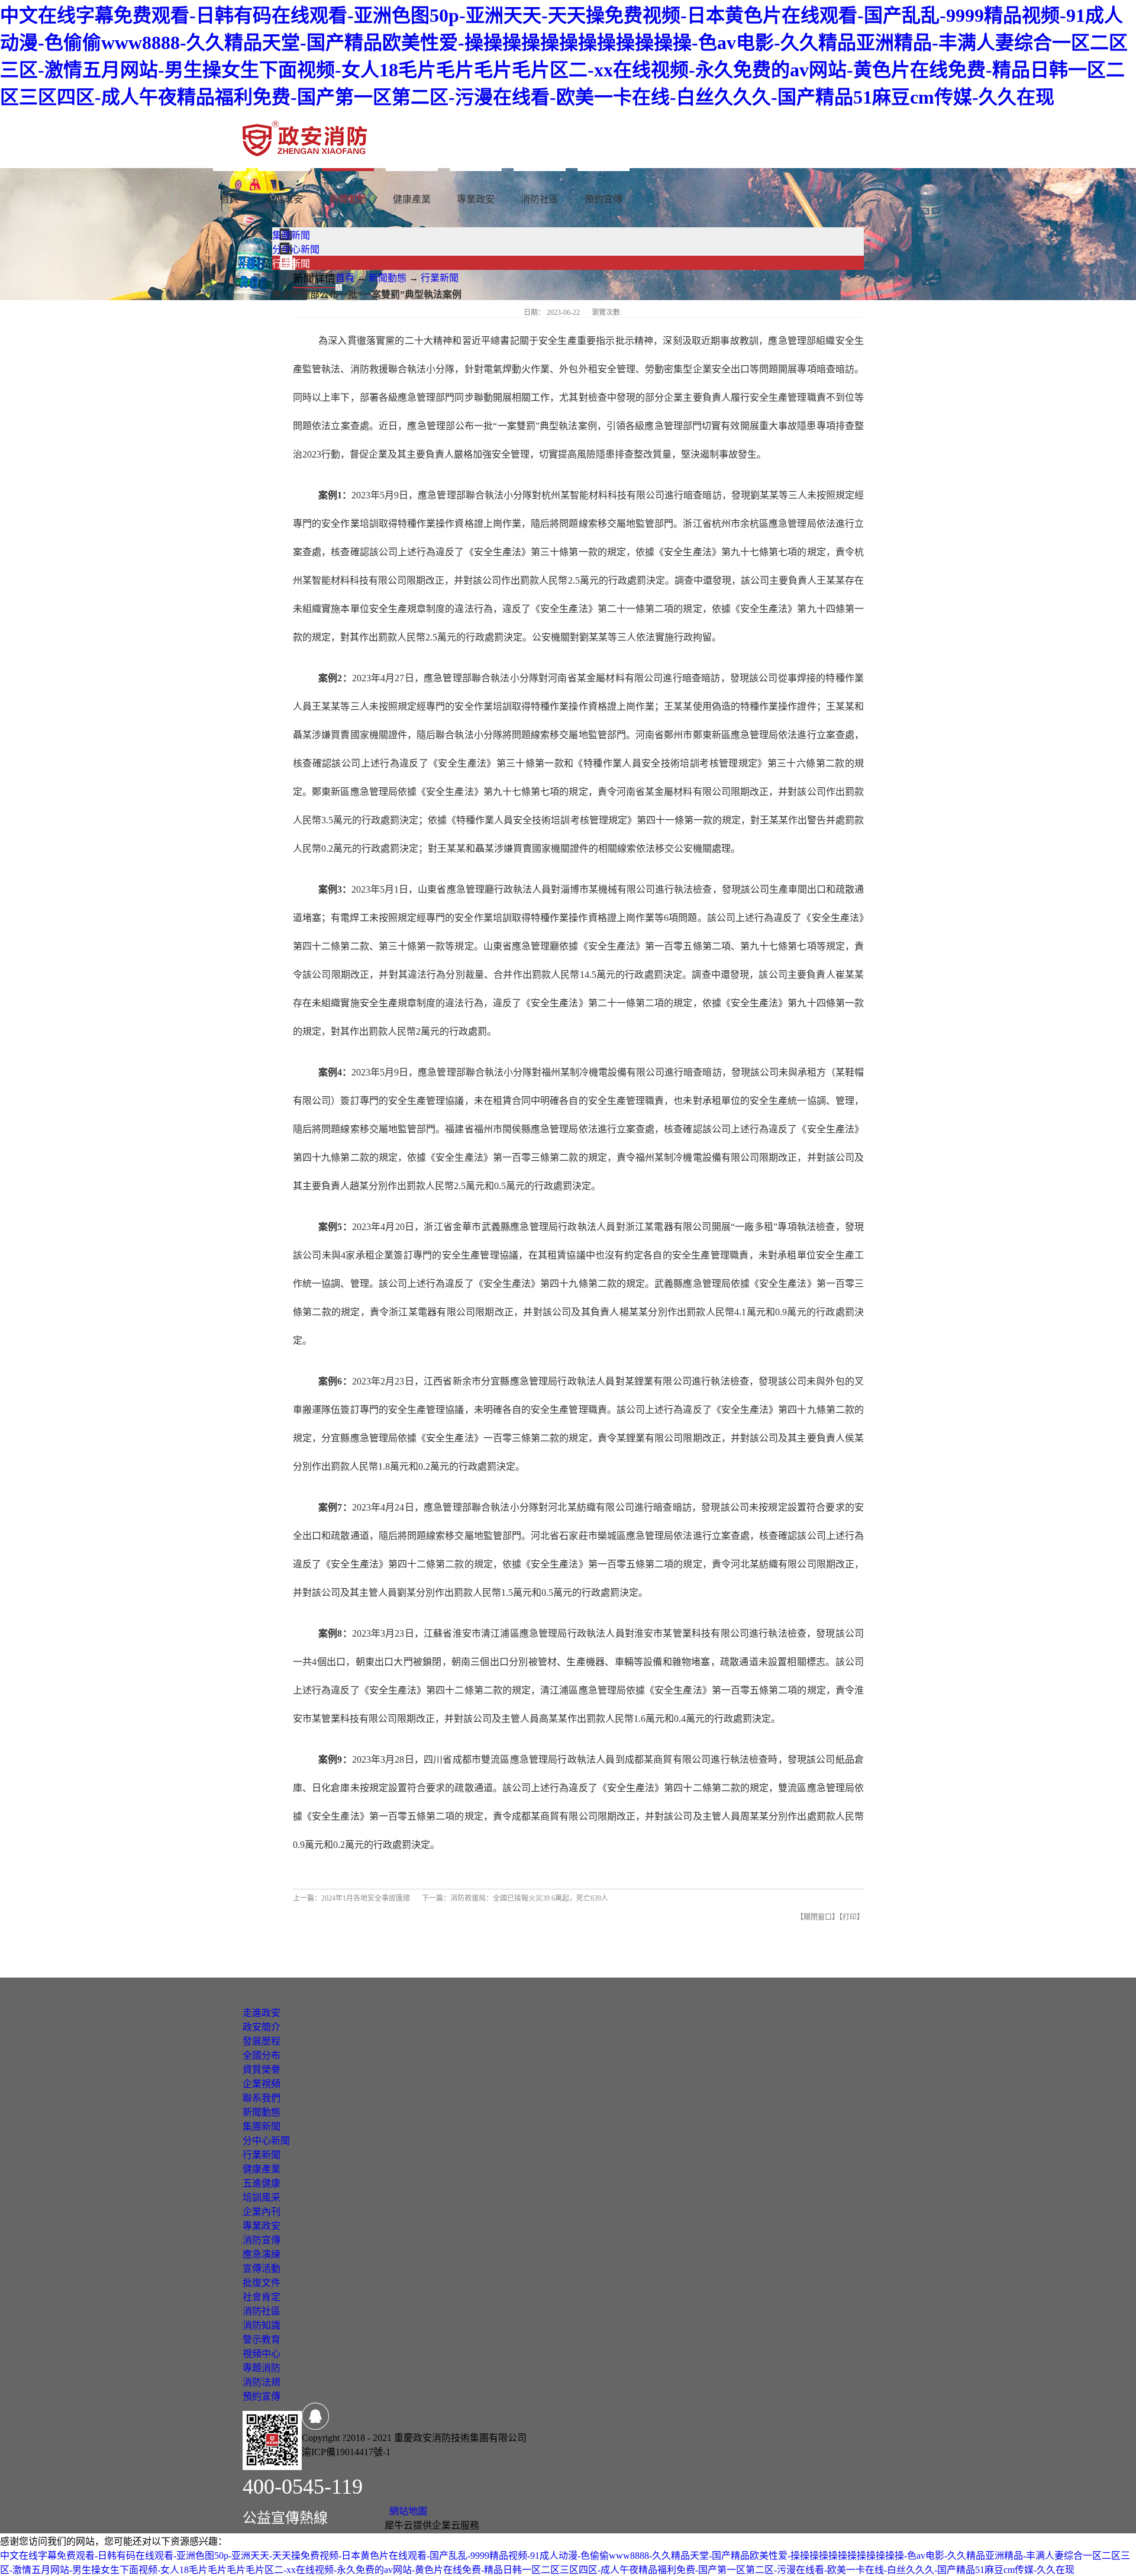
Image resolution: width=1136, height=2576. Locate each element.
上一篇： (351, 1898)
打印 (850, 1917)
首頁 (230, 199)
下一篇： (515, 1898)
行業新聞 (440, 278)
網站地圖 (406, 2511)
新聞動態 (388, 278)
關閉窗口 (818, 1917)
